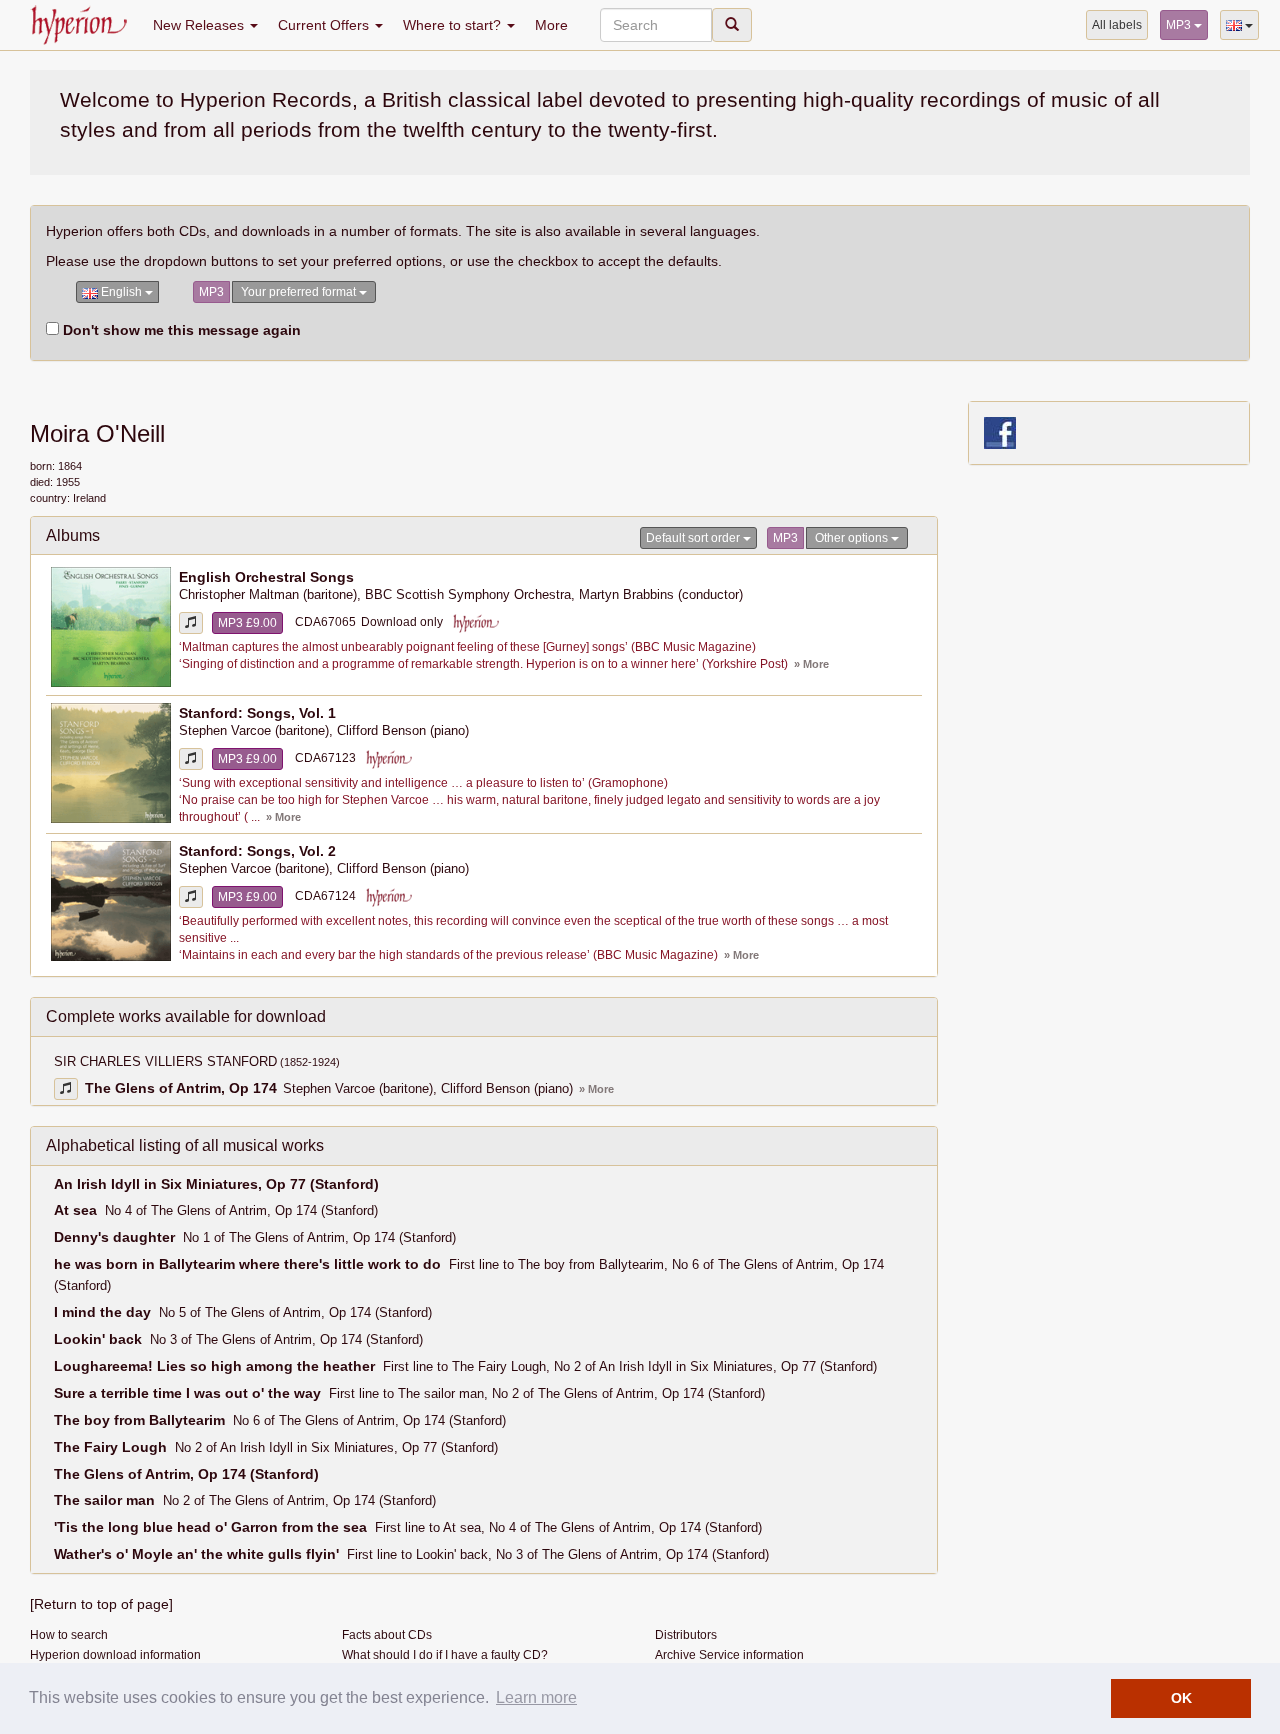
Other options (853, 538)
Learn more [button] (536, 1697)
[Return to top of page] (101, 1604)
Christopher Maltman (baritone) (268, 595)
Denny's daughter (114, 1237)
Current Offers (325, 25)
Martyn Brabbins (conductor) (661, 595)
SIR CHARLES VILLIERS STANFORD (197, 1062)
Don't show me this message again (180, 330)
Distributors (686, 1635)
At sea (75, 1210)
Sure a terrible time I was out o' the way (187, 1393)
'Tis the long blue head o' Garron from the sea (210, 1527)
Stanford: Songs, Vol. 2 (257, 851)
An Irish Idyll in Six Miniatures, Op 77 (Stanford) (216, 1184)
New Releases (200, 25)
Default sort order (694, 538)
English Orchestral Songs (266, 577)
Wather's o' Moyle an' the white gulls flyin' (196, 1554)
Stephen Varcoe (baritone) (254, 731)
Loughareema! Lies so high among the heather (214, 1366)
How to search (69, 1635)
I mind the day (102, 1312)
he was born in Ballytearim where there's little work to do (247, 1264)
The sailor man (104, 1500)
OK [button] (1181, 1698)
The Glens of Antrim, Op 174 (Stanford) (186, 1474)
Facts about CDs (387, 1635)
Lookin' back (98, 1339)
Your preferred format (300, 292)
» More (811, 664)
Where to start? (454, 25)
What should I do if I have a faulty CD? (445, 1655)
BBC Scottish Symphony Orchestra (468, 595)
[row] (484, 627)
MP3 (1180, 25)
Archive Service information (729, 1655)
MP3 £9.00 (247, 623)
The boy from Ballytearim (139, 1420)
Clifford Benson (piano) (403, 731)
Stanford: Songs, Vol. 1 (257, 713)
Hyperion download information (115, 1655)
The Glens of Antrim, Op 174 (181, 1088)
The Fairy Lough (110, 1447)
